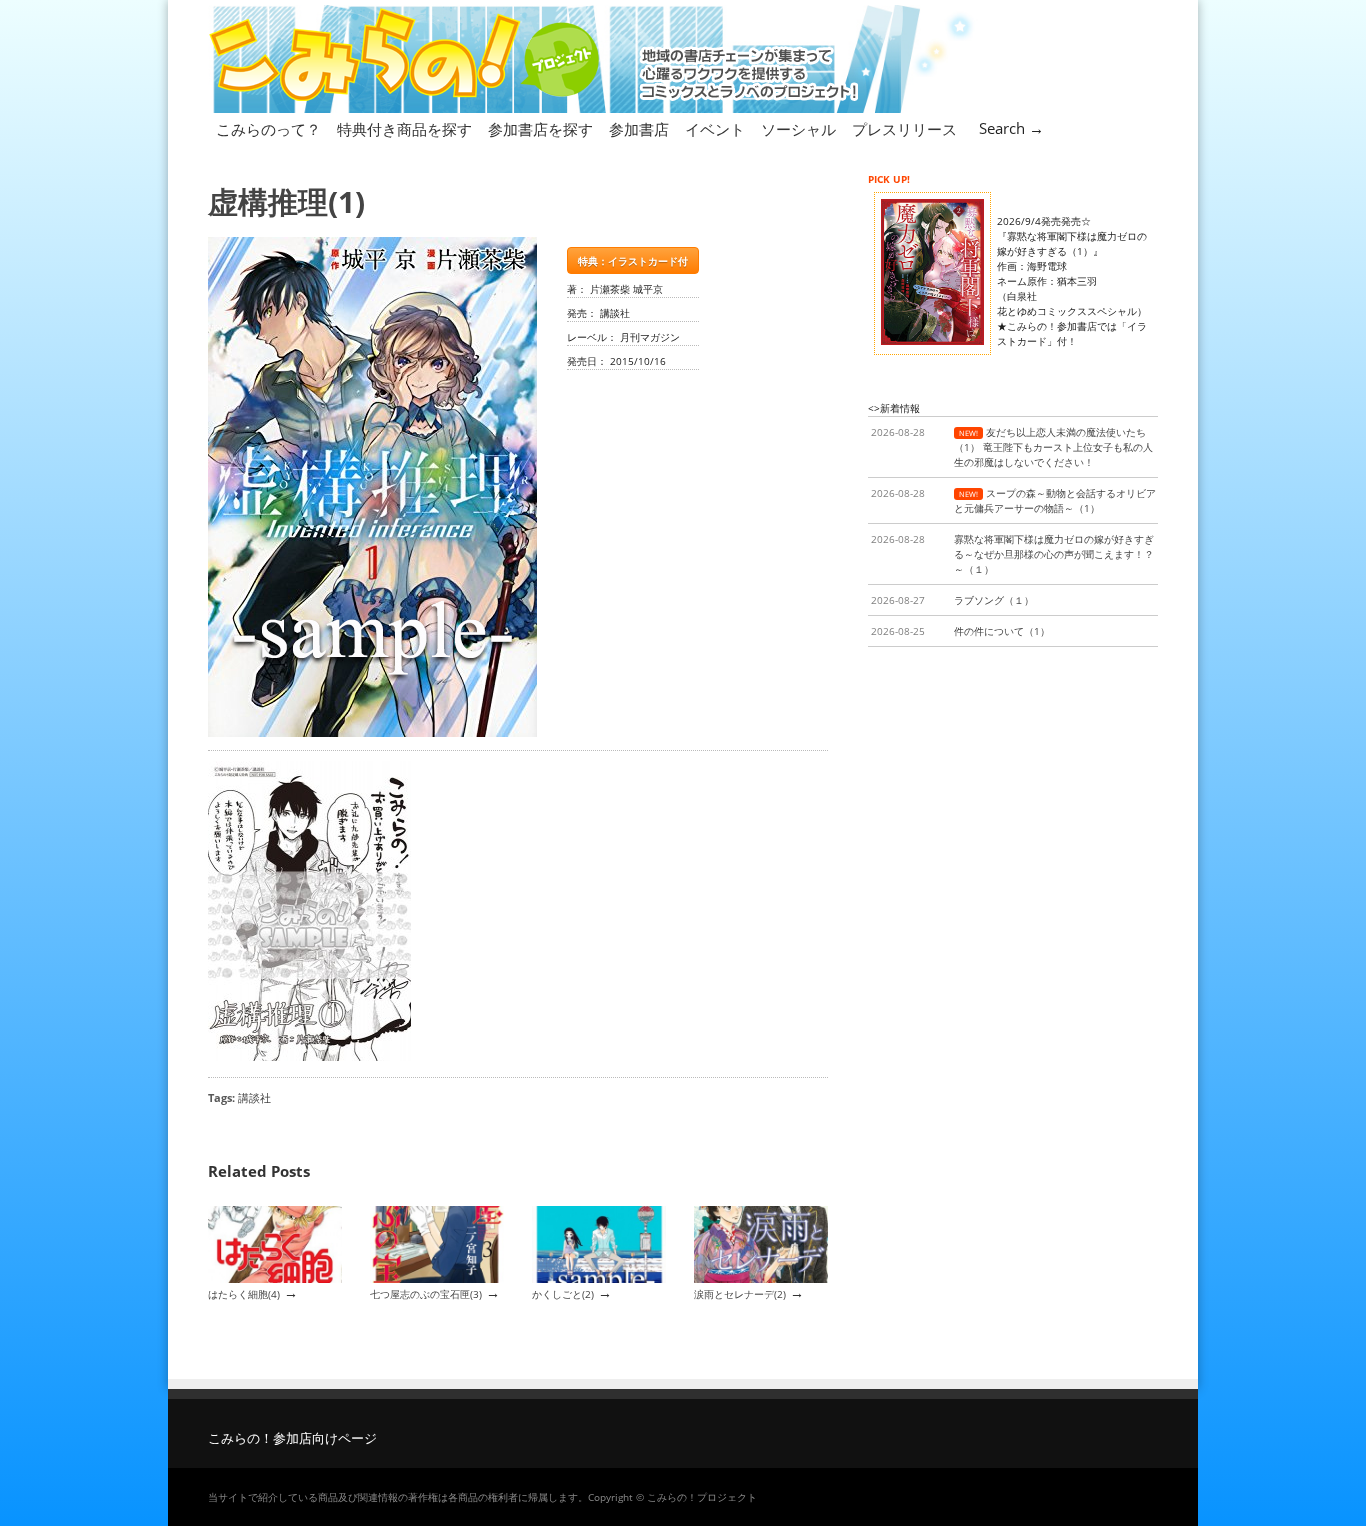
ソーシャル (798, 129)
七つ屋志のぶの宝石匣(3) (426, 1294)
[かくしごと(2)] (599, 1279)
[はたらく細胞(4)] (275, 1279)
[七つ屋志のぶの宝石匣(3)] (437, 1279)
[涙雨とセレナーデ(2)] (761, 1279)
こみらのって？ (268, 129)
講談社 (254, 1097)
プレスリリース (904, 129)
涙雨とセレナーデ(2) (740, 1294)
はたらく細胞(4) (244, 1294)
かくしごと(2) (563, 1294)
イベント (715, 129)
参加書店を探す (540, 129)
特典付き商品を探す (404, 129)
